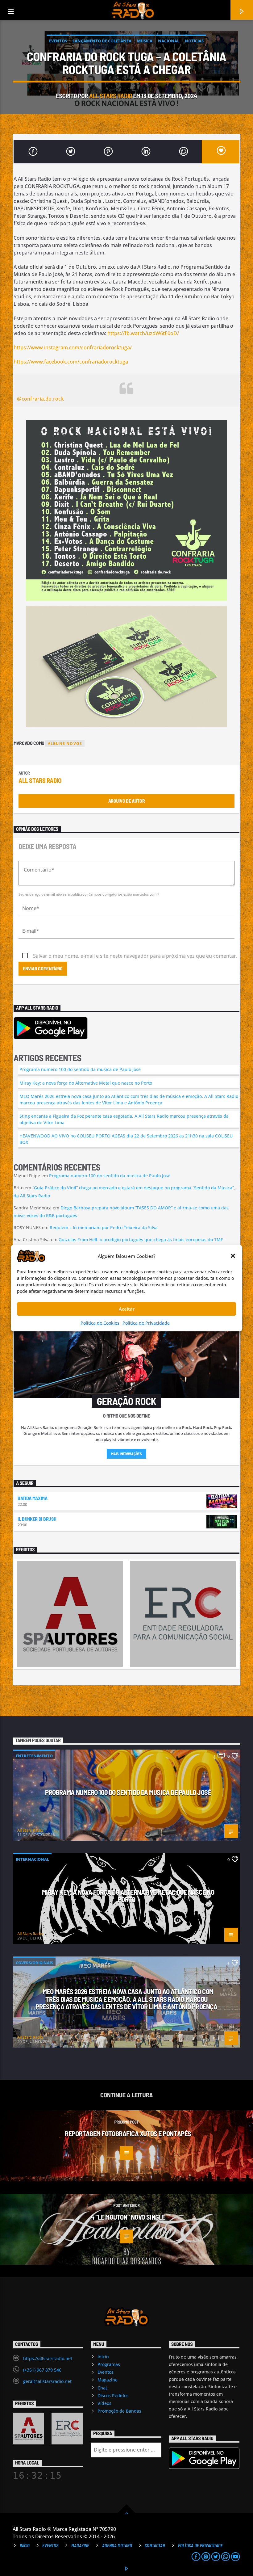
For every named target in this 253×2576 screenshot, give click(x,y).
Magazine (108, 2380)
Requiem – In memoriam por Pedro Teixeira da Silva (104, 1227)
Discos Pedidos (113, 2395)
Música (145, 41)
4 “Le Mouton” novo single (128, 2217)
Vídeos (104, 2403)
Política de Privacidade (146, 1323)
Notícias (194, 41)
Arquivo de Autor (127, 801)
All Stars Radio (111, 96)
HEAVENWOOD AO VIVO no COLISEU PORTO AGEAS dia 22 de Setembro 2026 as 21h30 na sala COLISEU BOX (126, 1139)
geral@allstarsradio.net (47, 2381)
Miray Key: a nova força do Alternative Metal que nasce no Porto (86, 1083)
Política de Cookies (100, 1323)
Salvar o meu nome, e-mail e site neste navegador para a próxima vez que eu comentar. (135, 956)
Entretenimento (34, 1756)
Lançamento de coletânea (102, 41)
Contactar (155, 2546)
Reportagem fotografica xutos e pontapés (128, 2133)
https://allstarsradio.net (48, 2358)
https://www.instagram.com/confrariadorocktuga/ (73, 347)
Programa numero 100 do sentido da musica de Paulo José (80, 1069)
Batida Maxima (33, 1498)
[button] (233, 1256)
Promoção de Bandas (119, 2411)
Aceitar (127, 1309)
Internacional (32, 1859)
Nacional (169, 41)
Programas (109, 2364)
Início (103, 2357)
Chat (102, 2388)
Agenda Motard (117, 2546)
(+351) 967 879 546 (42, 2370)
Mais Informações (126, 1454)
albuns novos (65, 744)
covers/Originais (34, 1963)
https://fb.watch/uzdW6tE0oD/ (143, 333)
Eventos (58, 41)
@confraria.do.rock (40, 399)
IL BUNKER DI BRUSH (37, 1519)
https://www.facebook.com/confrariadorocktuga (71, 362)
